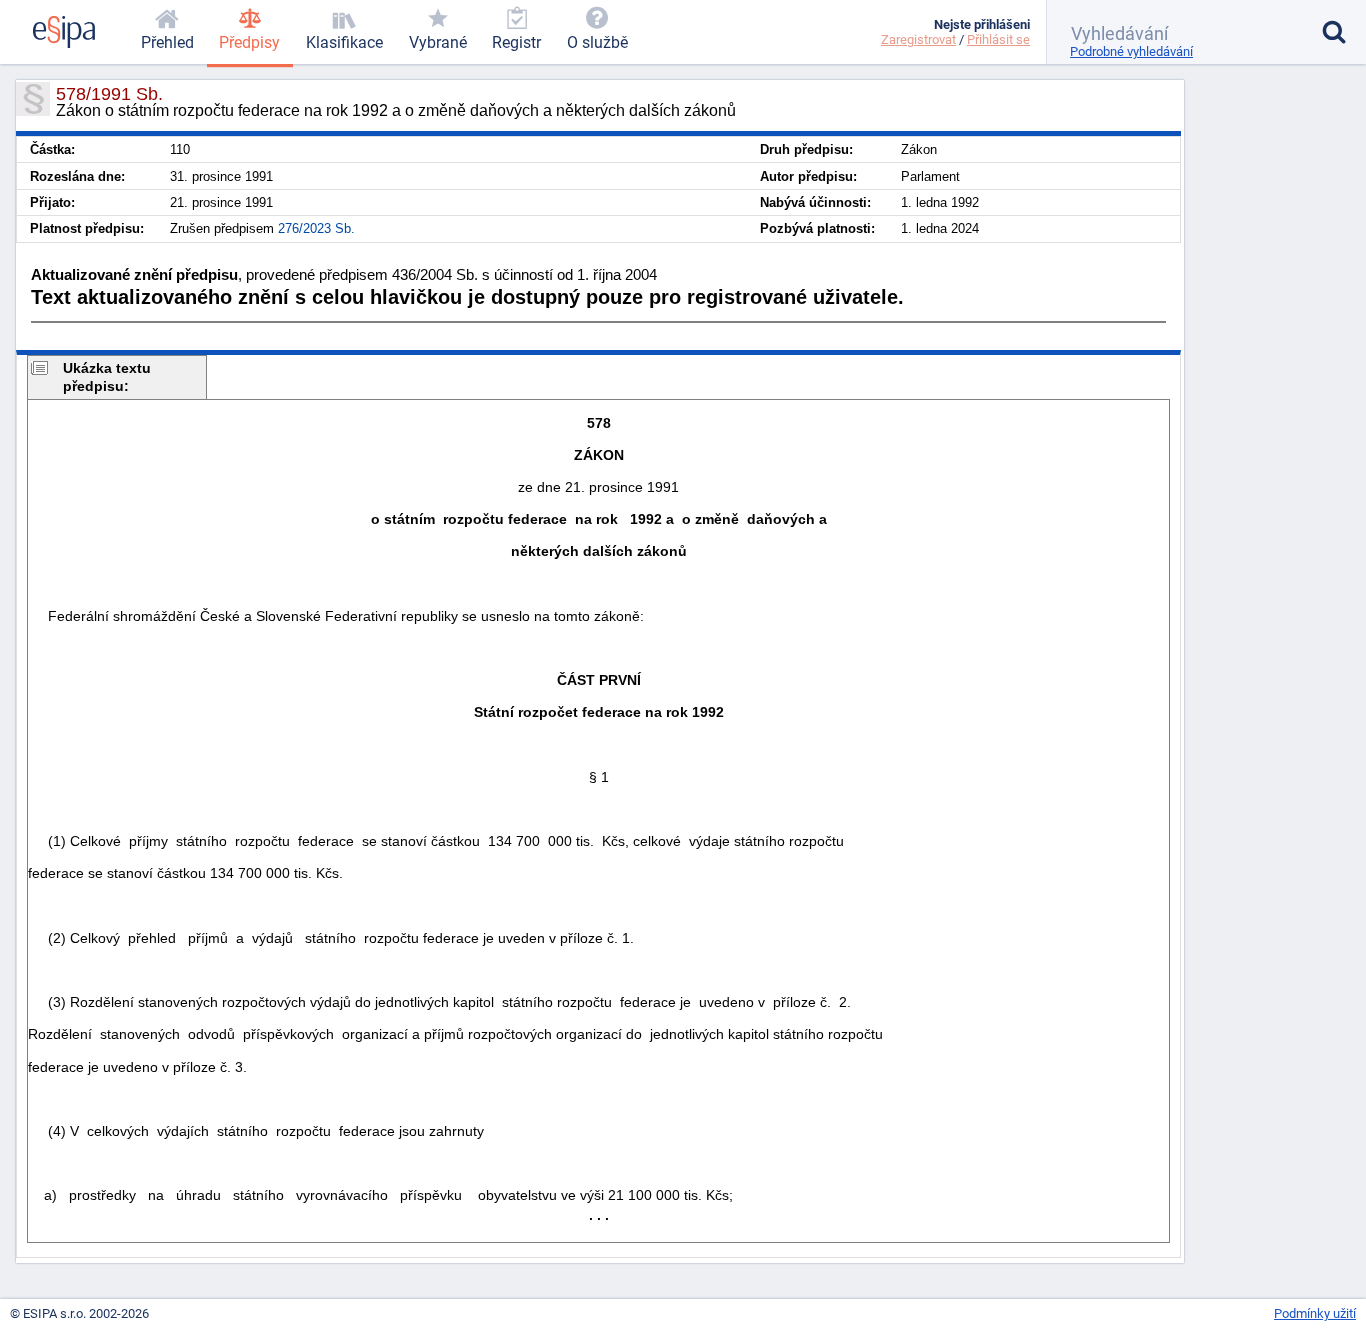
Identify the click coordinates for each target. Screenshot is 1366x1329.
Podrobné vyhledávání (1131, 51)
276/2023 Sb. (316, 228)
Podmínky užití (1315, 1313)
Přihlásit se (998, 39)
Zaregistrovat (918, 39)
